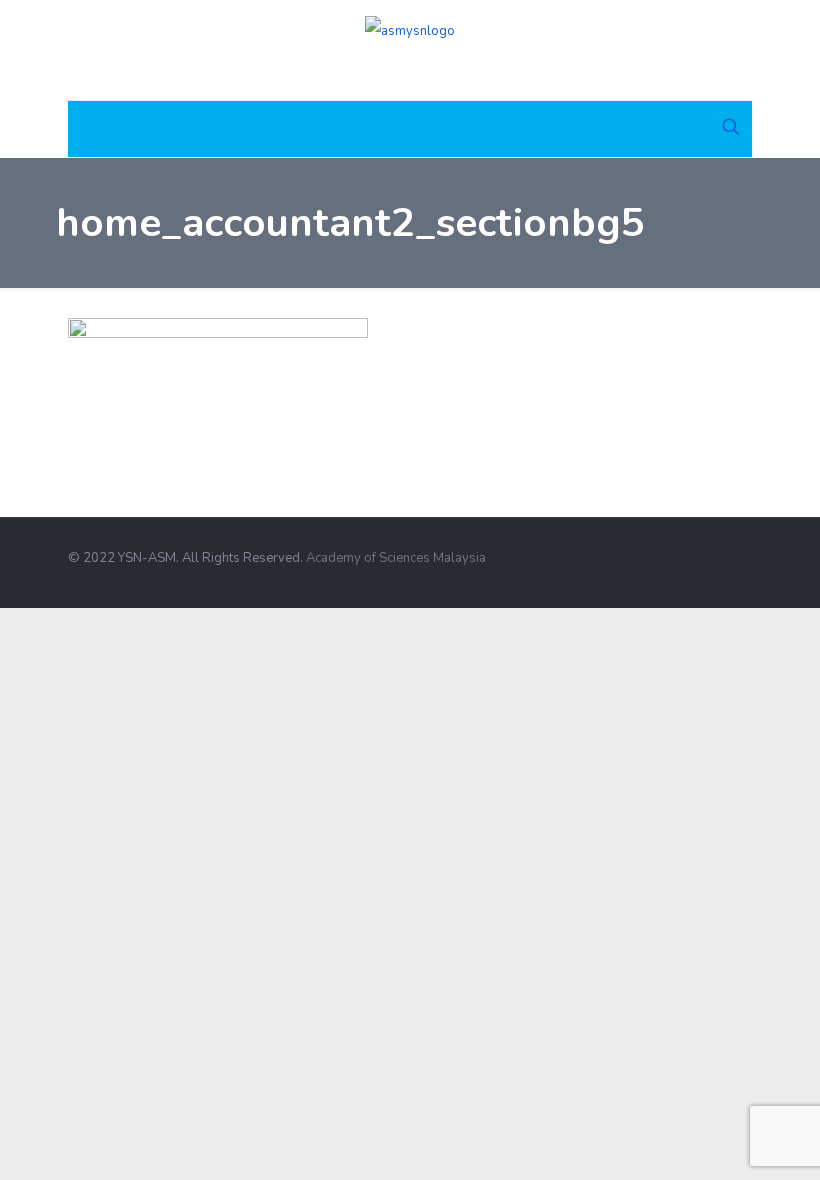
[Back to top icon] (745, 549)
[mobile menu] (85, 129)
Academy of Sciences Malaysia (396, 558)
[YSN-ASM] (410, 50)
